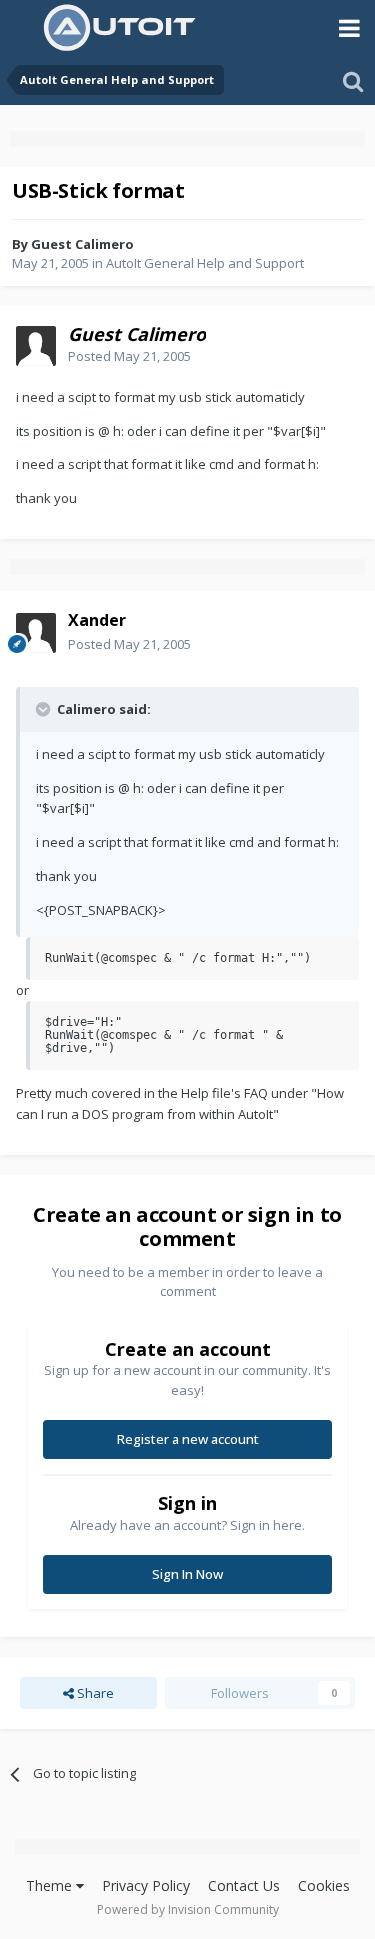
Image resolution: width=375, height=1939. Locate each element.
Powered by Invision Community (188, 1909)
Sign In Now (187, 1574)
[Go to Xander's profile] (36, 633)
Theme (51, 1885)
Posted (129, 356)
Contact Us (244, 1885)
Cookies (324, 1885)
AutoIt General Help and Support (205, 263)
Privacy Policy (146, 1885)
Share (94, 1693)
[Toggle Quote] (45, 709)
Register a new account (188, 1439)
